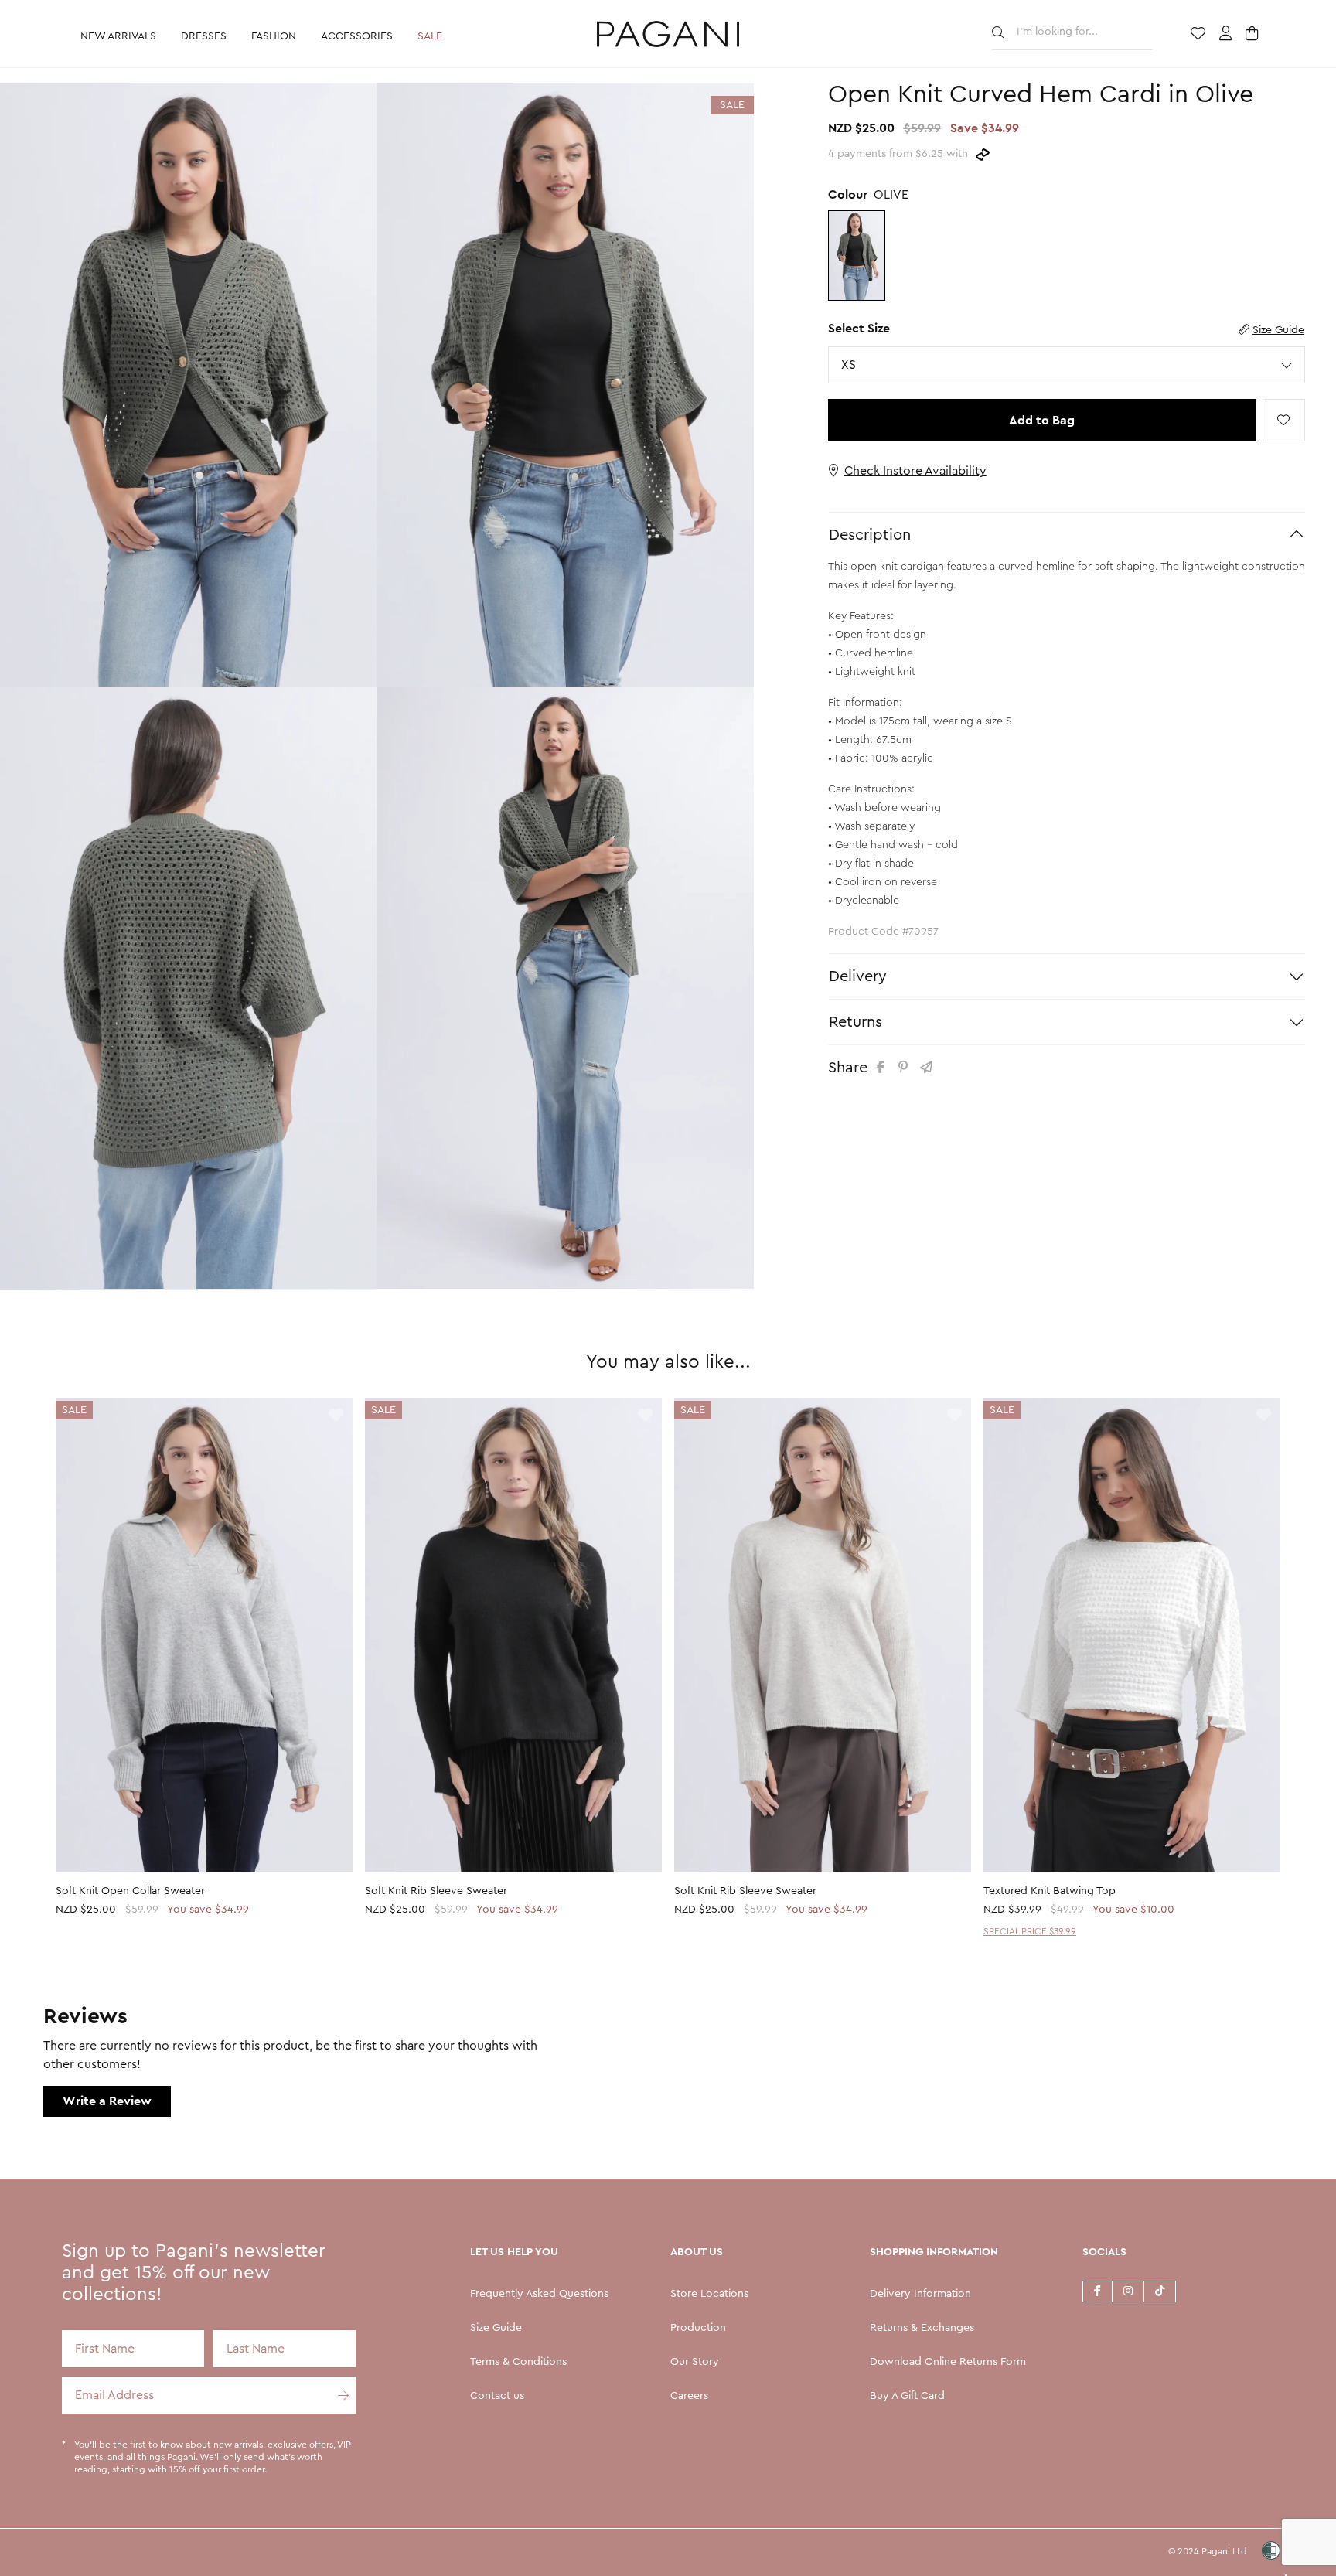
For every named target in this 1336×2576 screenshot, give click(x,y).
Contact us (497, 2396)
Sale (430, 36)
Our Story (695, 2362)
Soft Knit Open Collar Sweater (130, 1891)
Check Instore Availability (915, 471)
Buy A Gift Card (907, 2396)
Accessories (357, 36)
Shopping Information (934, 2252)
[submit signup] (337, 2395)
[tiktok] (1160, 2291)
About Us (697, 2252)
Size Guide (1278, 330)
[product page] (204, 1635)
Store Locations (709, 2294)
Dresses (204, 36)
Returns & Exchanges (922, 2328)
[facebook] (1097, 2291)
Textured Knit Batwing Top (1050, 1891)
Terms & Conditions (518, 2362)
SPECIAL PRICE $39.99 (1030, 1931)
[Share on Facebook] (883, 1067)
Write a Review (107, 2101)
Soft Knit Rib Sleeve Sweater (436, 1891)
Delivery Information (920, 2294)
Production (698, 2328)
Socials (1104, 2252)
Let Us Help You (514, 2252)
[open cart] (1254, 35)
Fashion (274, 36)
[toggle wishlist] (1284, 420)
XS (852, 365)
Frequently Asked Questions (539, 2294)
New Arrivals (118, 36)
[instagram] (1128, 2291)
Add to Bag (1042, 421)
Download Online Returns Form (948, 2362)
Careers (689, 2396)
